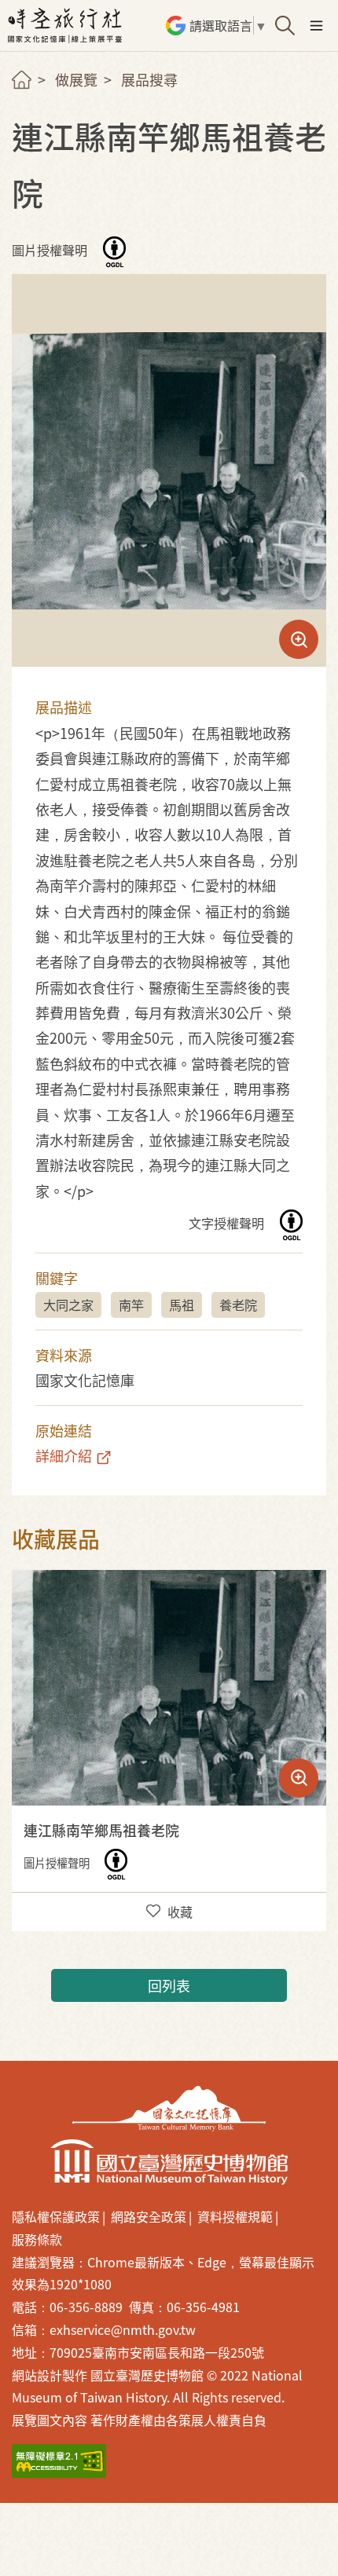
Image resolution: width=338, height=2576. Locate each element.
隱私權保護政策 (56, 2216)
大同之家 (68, 1304)
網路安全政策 (149, 2216)
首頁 (22, 80)
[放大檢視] (169, 1688)
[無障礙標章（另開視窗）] (59, 2461)
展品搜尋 (149, 79)
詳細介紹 (64, 1455)
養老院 (238, 1304)
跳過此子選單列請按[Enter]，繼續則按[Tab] (35, 99)
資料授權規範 (235, 2216)
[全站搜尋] (285, 26)
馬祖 (182, 1304)
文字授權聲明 (228, 1224)
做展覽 (76, 79)
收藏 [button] (180, 1912)
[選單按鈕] (316, 26)
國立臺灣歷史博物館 (169, 2162)
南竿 (131, 1304)
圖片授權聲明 (51, 251)
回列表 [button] (169, 1985)
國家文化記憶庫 (169, 2109)
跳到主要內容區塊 (23, 7)
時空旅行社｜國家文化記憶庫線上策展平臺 (67, 26)
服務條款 (37, 2239)
